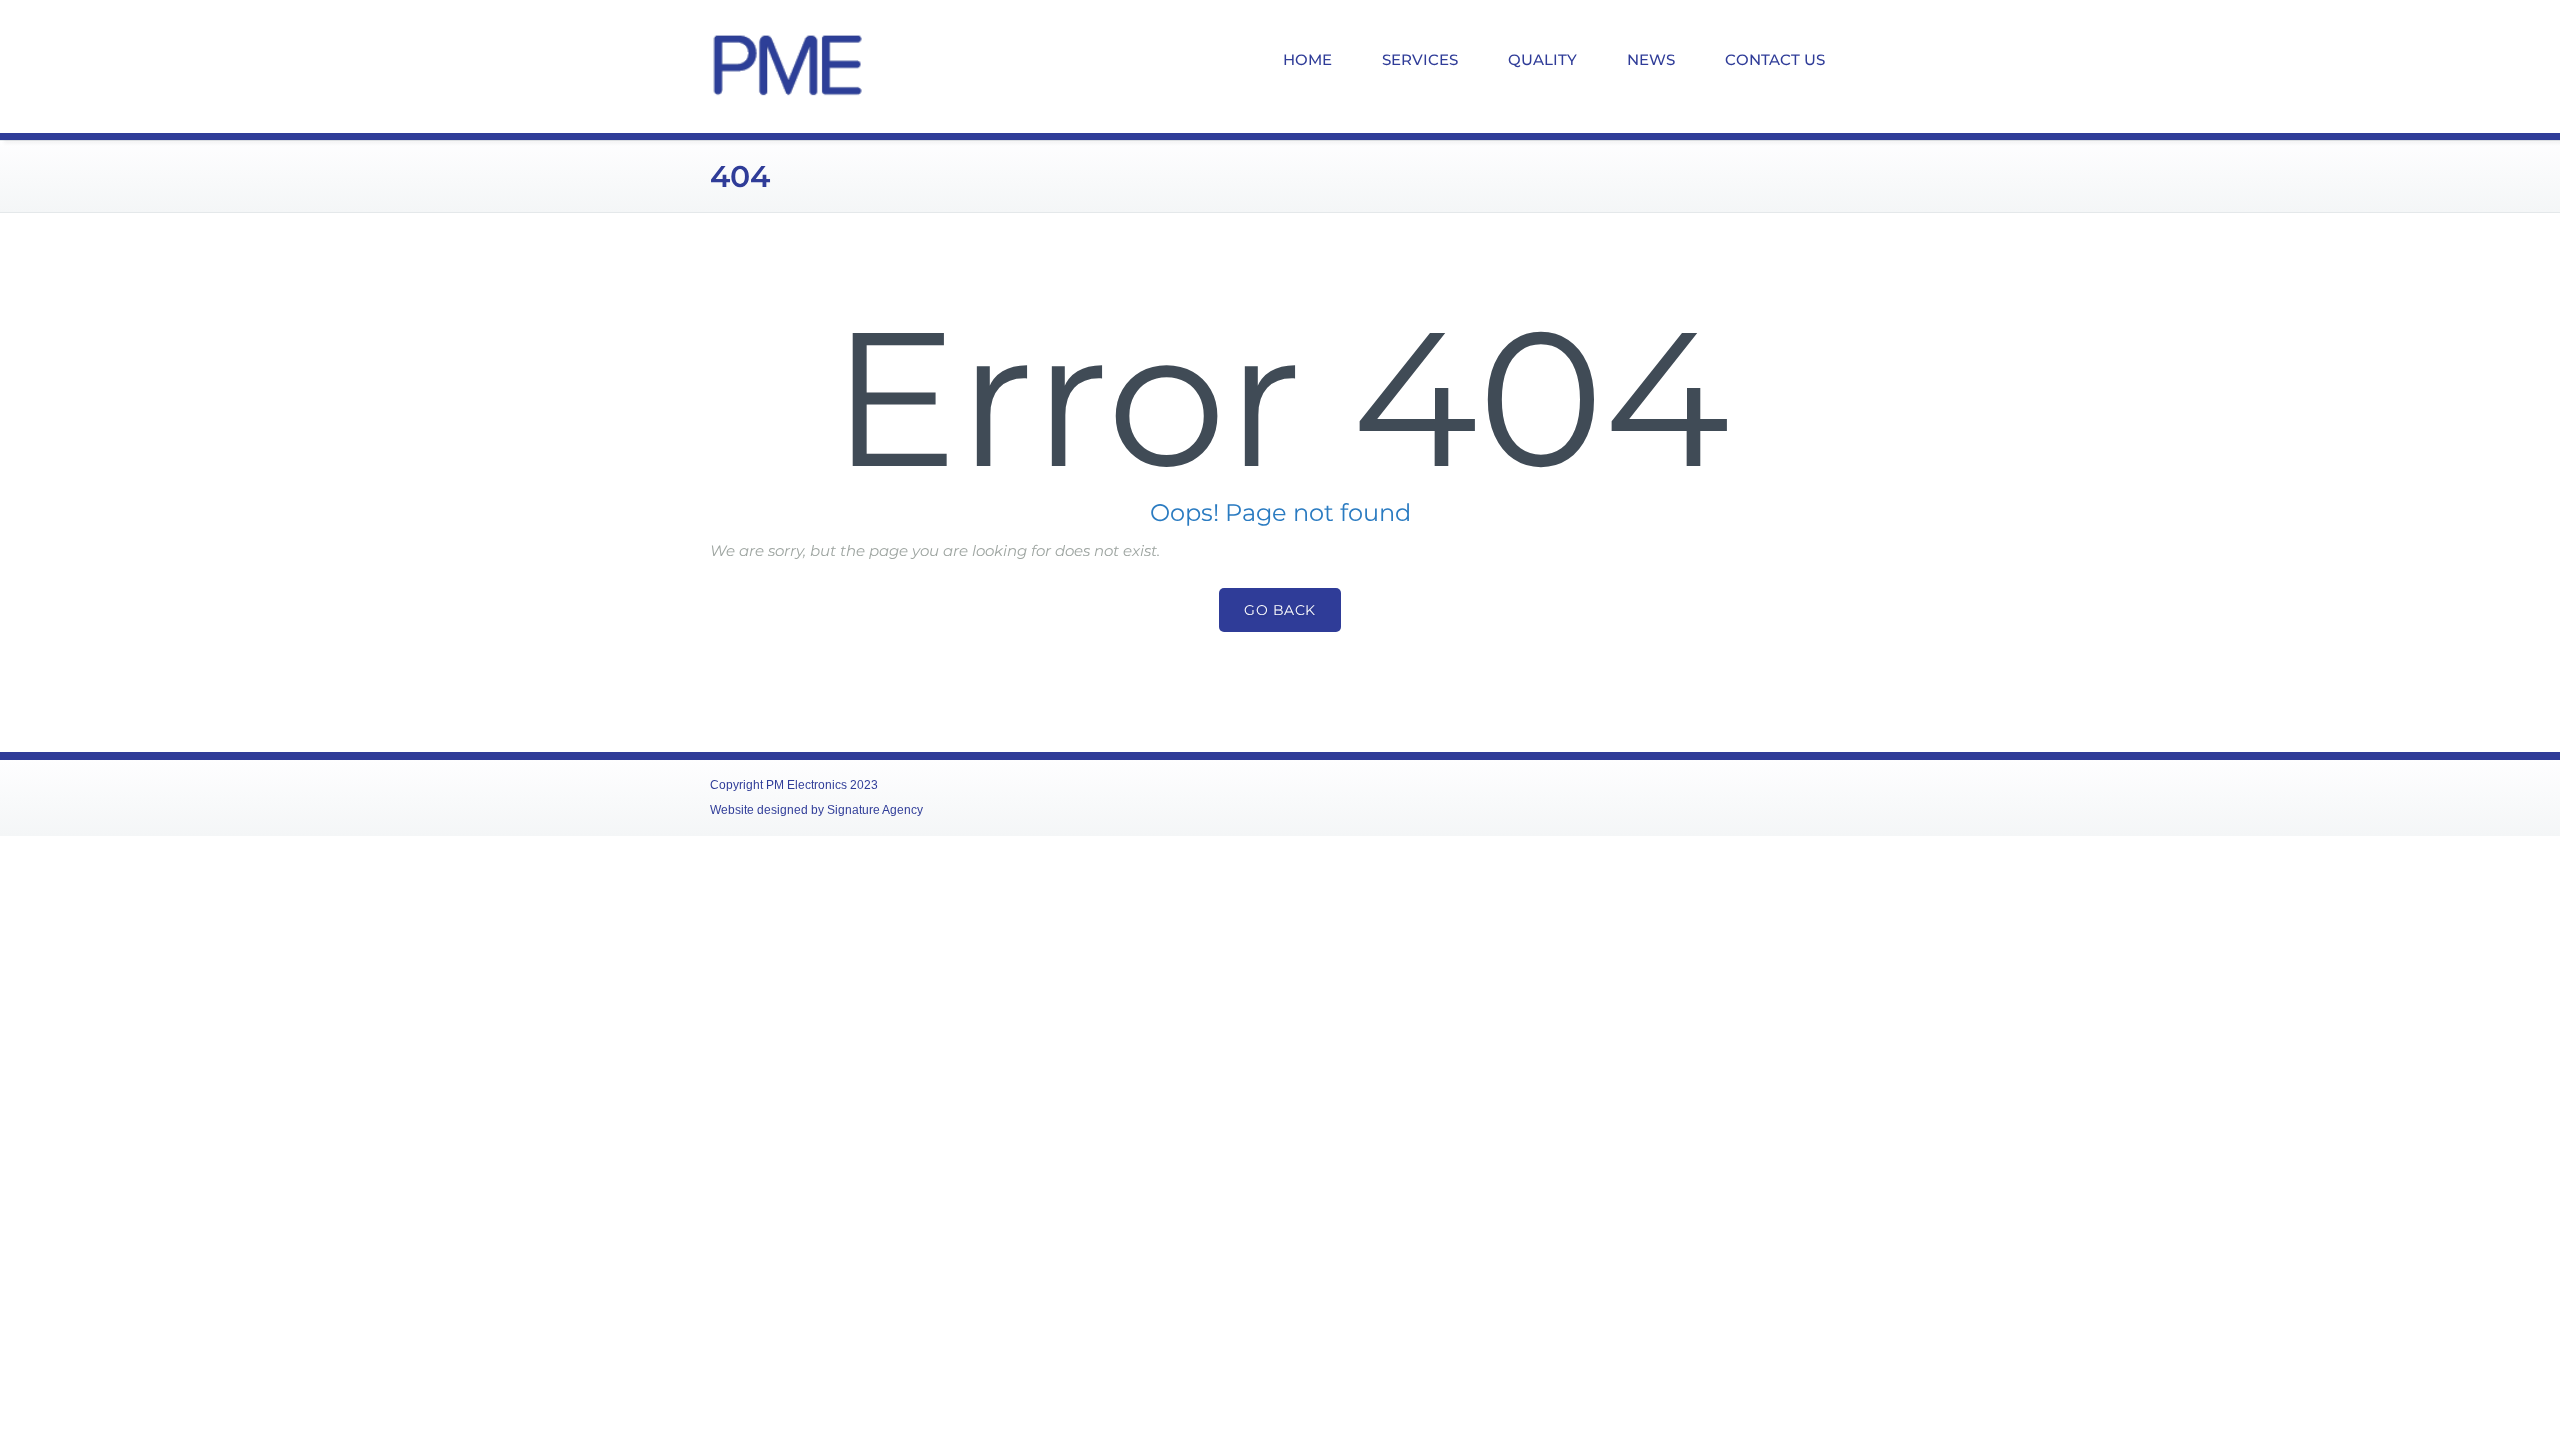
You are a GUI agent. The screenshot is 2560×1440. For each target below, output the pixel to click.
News (1651, 59)
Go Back (1280, 610)
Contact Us (1775, 59)
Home (1307, 59)
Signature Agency (875, 810)
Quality (1542, 59)
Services (1420, 59)
